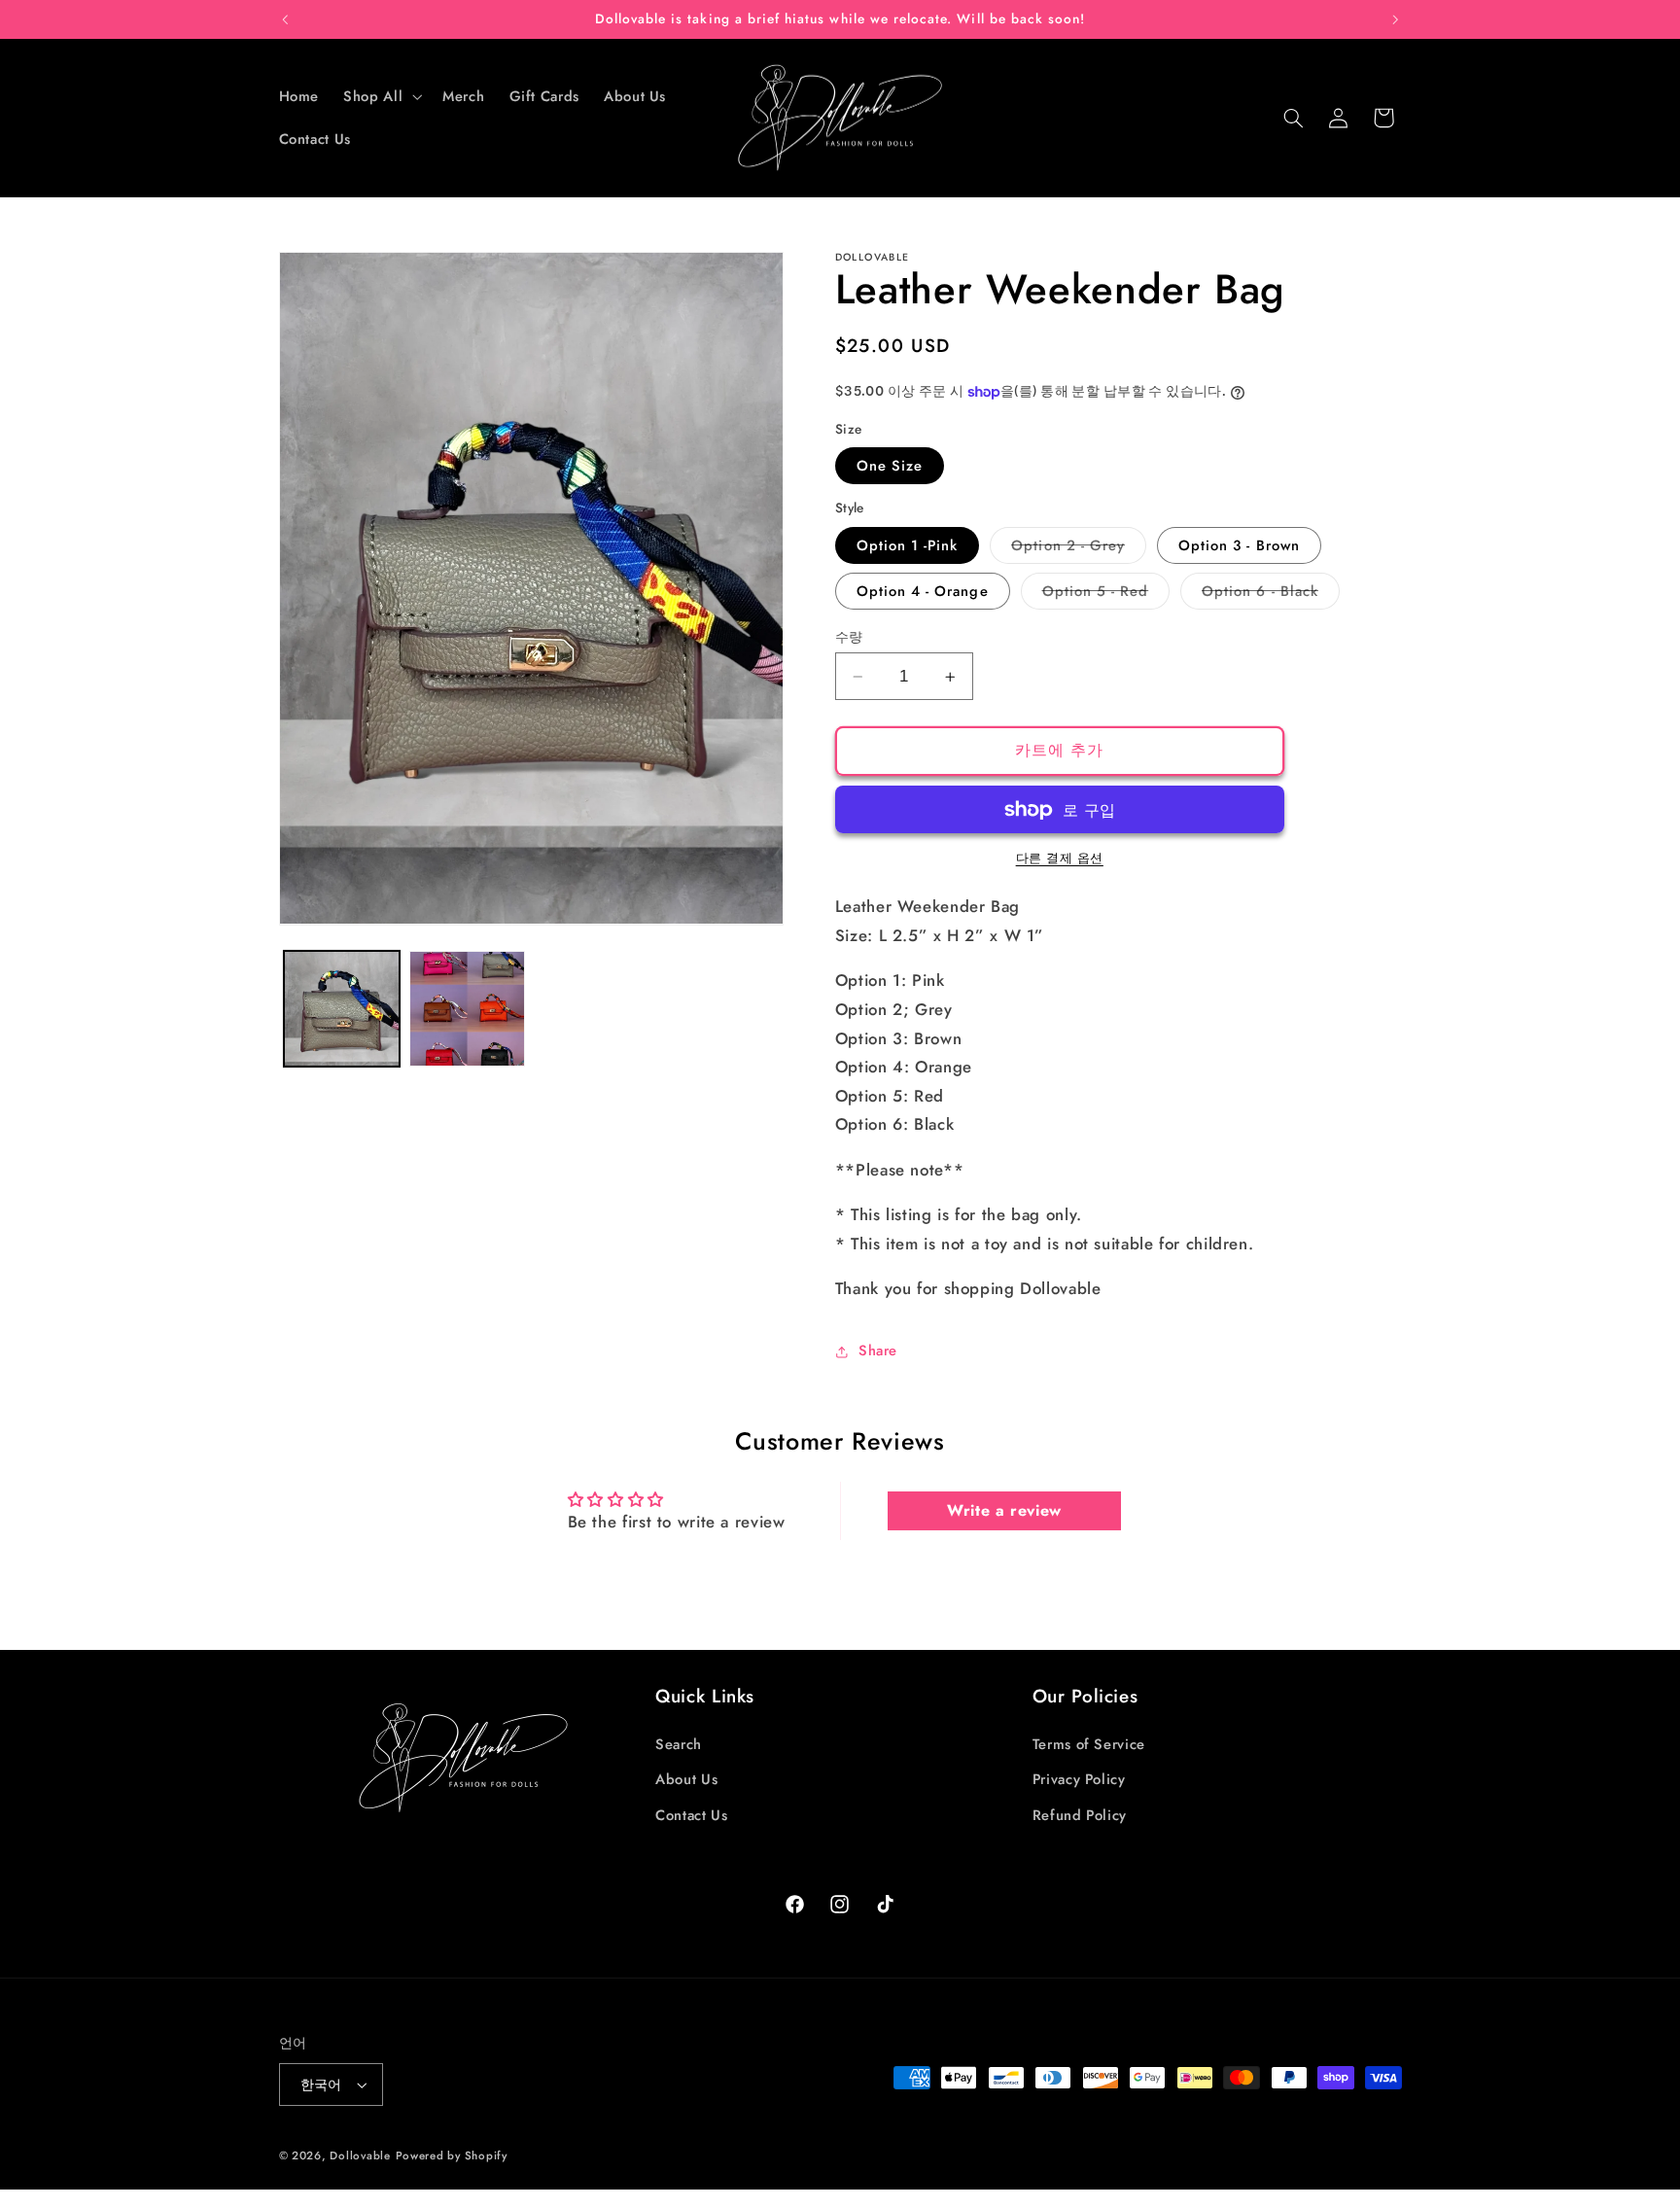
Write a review (1004, 1510)
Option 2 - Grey (1075, 549)
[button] (381, 96)
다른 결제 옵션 (1060, 859)
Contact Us (691, 1814)
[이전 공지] (285, 19)
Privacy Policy (1079, 1779)
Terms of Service (1089, 1743)
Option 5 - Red (1103, 595)
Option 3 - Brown (1239, 545)
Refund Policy (1080, 1814)
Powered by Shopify (452, 2155)
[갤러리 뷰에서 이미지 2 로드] (467, 1009)
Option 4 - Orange (923, 591)
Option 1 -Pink (908, 545)
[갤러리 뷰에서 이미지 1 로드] (342, 1009)
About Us (686, 1779)
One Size (890, 466)
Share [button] (878, 1350)
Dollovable (360, 2155)
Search (679, 1743)
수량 (849, 637)
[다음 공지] (1395, 19)
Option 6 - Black (1267, 595)
